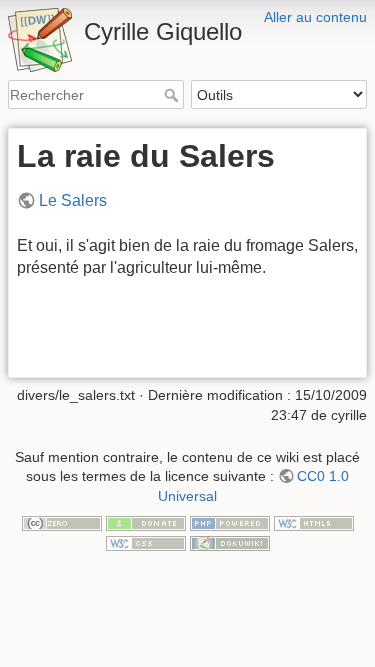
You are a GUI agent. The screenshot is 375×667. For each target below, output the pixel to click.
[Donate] (146, 523)
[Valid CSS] (146, 542)
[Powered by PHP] (230, 523)
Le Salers (73, 200)
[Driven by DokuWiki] (230, 542)
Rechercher (173, 95)
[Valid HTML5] (314, 523)
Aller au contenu (315, 17)
